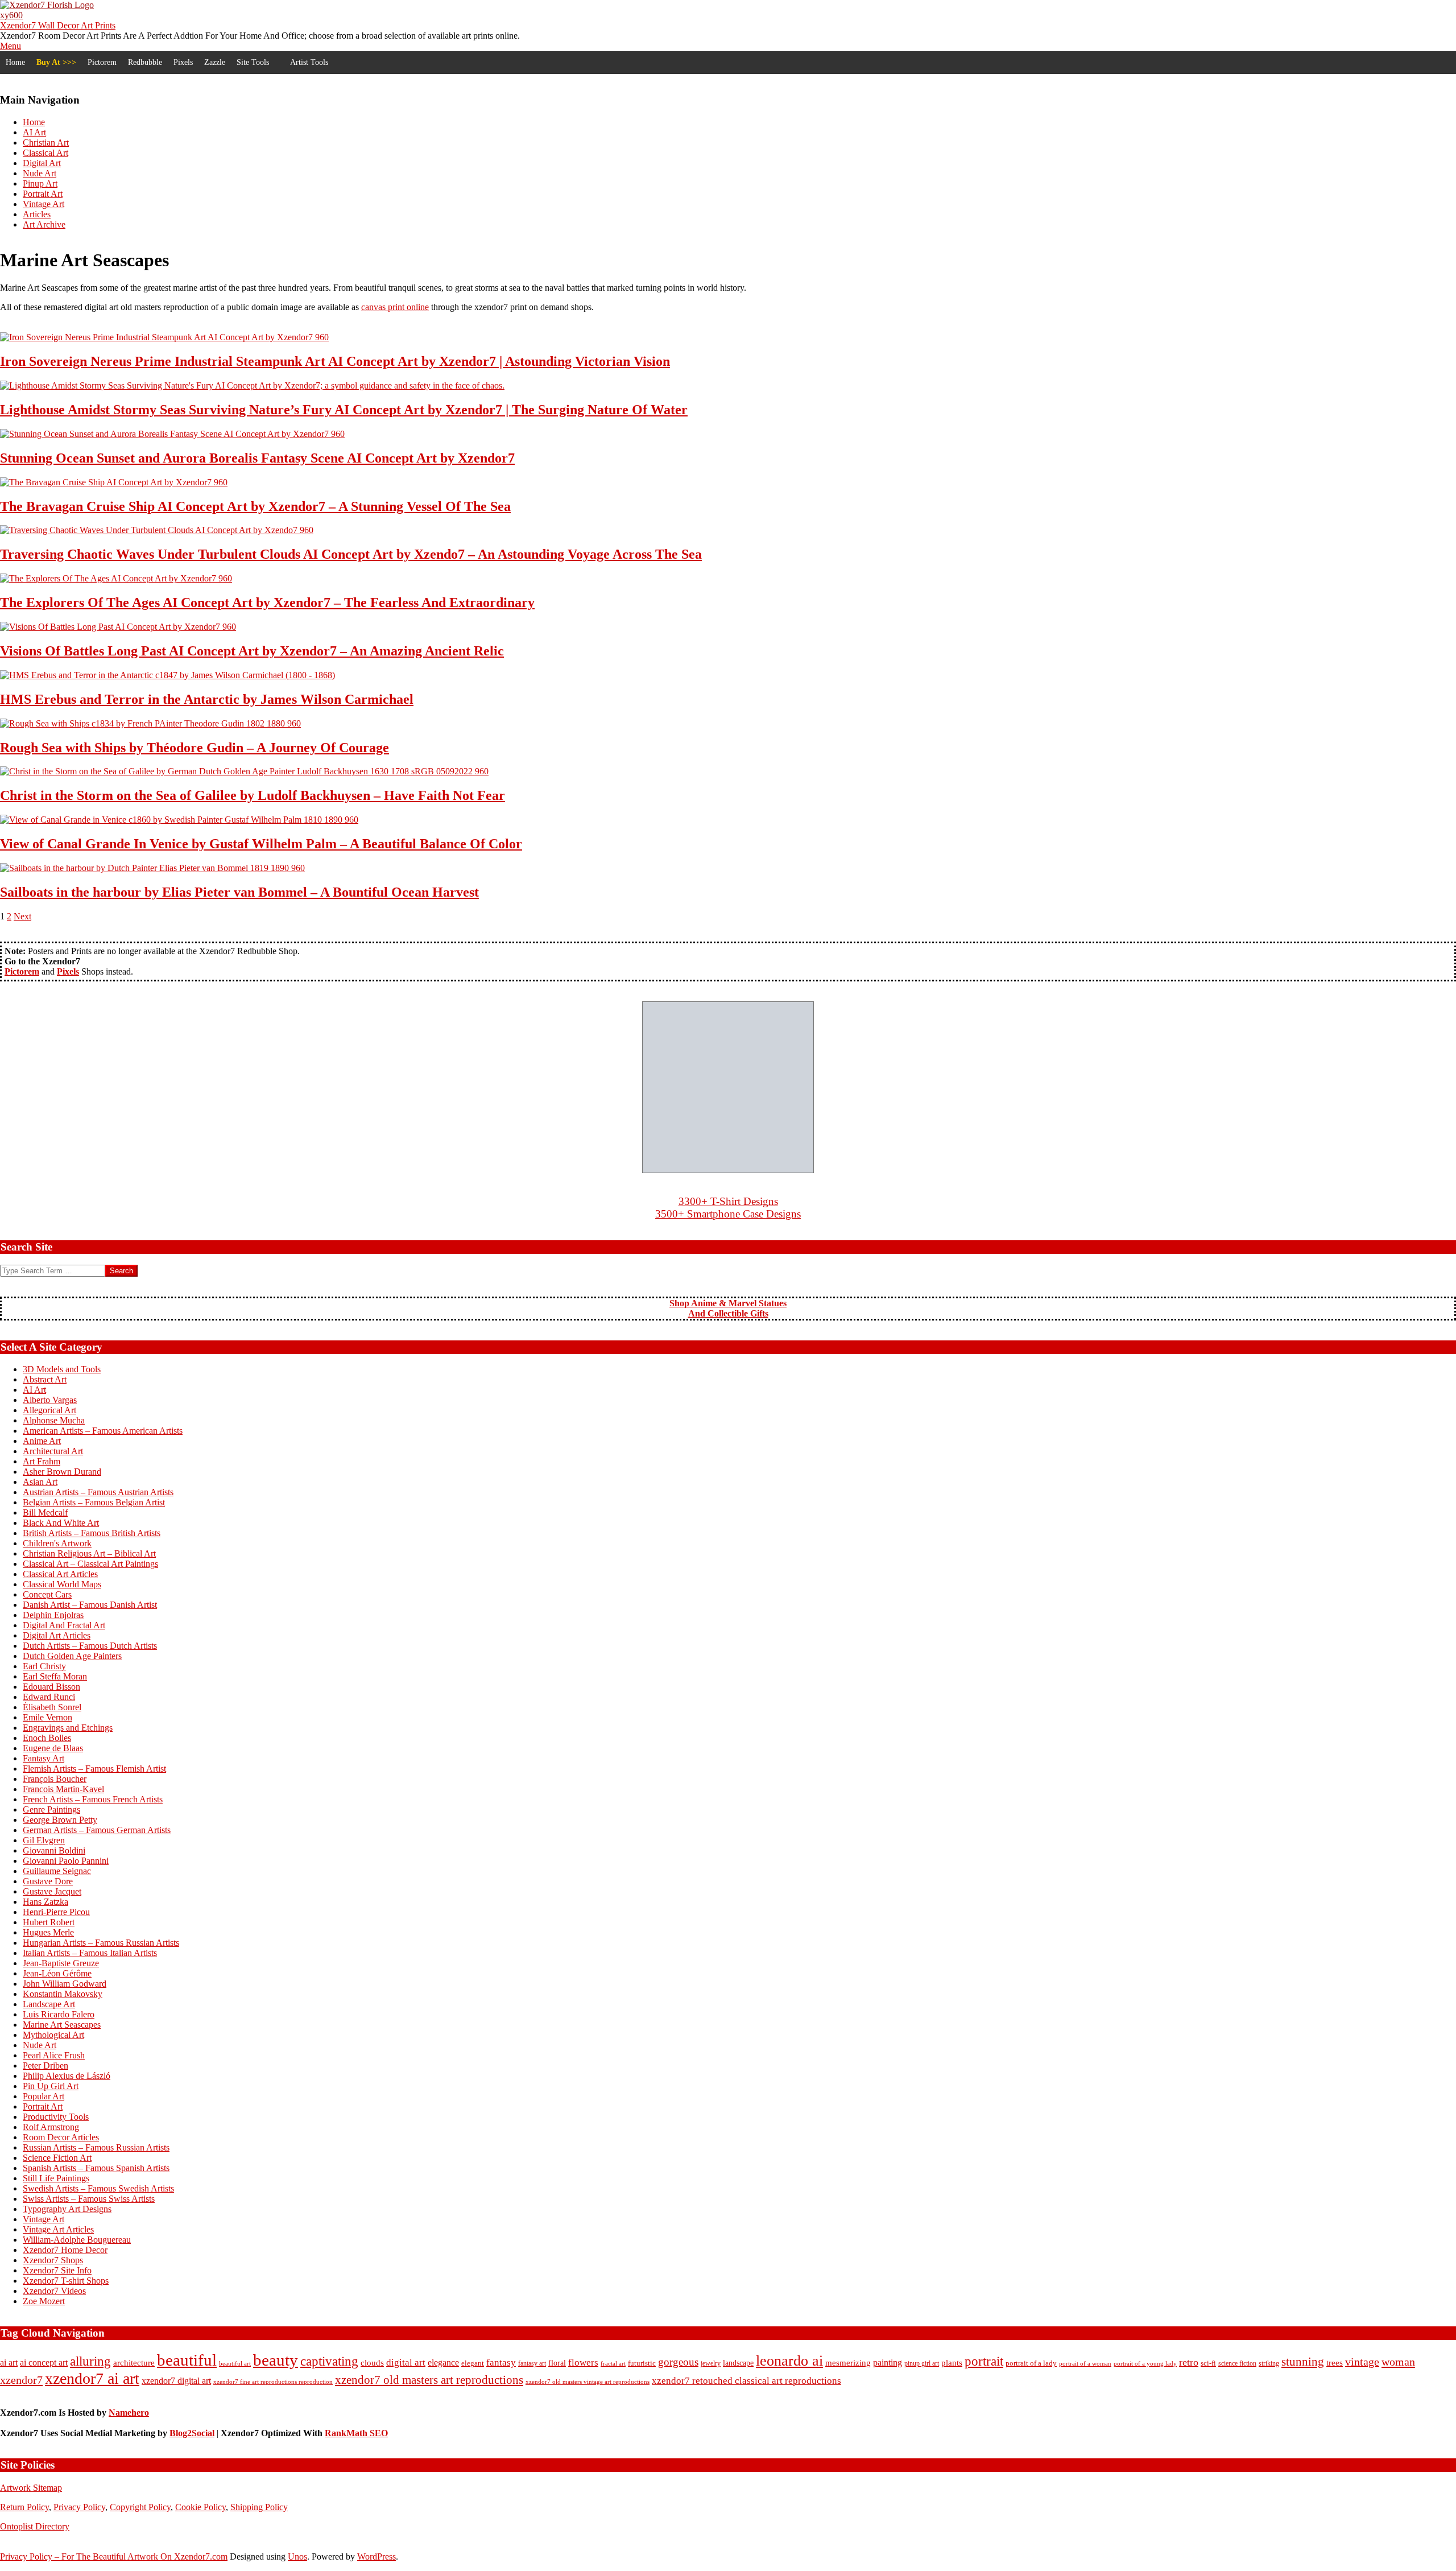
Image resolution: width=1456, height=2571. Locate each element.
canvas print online (395, 307)
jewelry (711, 2363)
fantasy (501, 2362)
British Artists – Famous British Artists (92, 1533)
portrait (984, 2361)
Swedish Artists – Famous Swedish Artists (98, 2188)
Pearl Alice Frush (54, 2055)
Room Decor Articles (61, 2137)
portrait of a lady (1031, 2363)
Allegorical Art (49, 1410)
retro (1189, 2362)
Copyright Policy (140, 2507)
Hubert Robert (49, 1922)
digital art (406, 2362)
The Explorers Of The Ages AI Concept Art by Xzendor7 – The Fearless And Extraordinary (267, 602)
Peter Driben (45, 2066)
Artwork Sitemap (31, 2488)
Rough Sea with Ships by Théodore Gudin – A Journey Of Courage (195, 748)
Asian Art (40, 1482)
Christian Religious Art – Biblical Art (89, 1553)
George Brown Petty (60, 1820)
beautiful (187, 2360)
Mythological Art (53, 2035)
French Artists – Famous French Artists (93, 1799)
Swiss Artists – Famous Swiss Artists (89, 2199)
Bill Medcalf (45, 1513)
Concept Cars (47, 1594)
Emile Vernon (47, 1717)
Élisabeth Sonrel (52, 1707)
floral (557, 2363)
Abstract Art (45, 1379)
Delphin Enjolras (53, 1615)
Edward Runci (49, 1697)
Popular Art (44, 2096)
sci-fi (1208, 2363)
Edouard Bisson (51, 1687)
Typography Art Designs (67, 2209)
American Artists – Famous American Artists (103, 1431)
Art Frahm (42, 1461)
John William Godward (65, 1984)
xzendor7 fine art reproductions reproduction (273, 2382)
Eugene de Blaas (53, 1748)
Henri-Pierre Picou (56, 1912)
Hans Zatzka (45, 1902)
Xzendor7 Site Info (57, 2270)
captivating (329, 2361)
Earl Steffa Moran (55, 1676)
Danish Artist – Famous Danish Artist (90, 1605)
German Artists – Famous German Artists (97, 1830)
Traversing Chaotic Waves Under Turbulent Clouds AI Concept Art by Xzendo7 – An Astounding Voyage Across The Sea (351, 554)
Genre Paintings (51, 1809)
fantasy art (532, 2364)
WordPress (377, 2556)
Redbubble (145, 62)
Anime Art (42, 1441)
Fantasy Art (44, 1758)
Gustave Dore (48, 1881)
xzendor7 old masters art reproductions (429, 2380)
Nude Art (40, 2045)
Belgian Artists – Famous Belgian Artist (94, 1502)
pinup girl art (922, 2363)
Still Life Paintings (56, 2178)
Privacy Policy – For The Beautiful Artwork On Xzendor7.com (114, 2556)
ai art (9, 2362)
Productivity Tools (56, 2117)
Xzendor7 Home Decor (65, 2250)
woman (1398, 2362)
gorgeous (678, 2362)
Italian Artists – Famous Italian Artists (90, 1953)
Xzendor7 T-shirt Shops (66, 2281)
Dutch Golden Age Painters (72, 1656)
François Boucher (55, 1779)
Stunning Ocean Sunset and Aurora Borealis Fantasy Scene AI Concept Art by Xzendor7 (257, 458)
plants (952, 2363)
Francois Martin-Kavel (63, 1789)
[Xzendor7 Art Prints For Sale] (728, 1087)
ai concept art (44, 2362)
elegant (473, 2363)
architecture (134, 2363)
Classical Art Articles (60, 1574)
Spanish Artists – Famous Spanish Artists (96, 2168)
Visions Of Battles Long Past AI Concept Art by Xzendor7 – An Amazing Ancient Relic (252, 651)
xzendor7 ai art (92, 2378)
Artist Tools (309, 62)
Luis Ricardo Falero (59, 2014)
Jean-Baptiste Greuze (61, 1963)
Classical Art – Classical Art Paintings (90, 1564)
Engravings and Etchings (68, 1728)
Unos (297, 2556)
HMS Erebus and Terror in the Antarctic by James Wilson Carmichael (207, 699)
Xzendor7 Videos (54, 2291)
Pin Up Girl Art (51, 2086)
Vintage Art (44, 2219)
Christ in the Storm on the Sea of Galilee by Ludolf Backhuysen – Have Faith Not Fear (253, 795)
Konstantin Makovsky (63, 1994)
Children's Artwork (57, 1543)
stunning (1303, 2362)
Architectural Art (53, 1451)
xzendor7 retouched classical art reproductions (746, 2381)
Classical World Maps (62, 1584)
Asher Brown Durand (62, 1472)
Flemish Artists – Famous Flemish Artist (94, 1769)
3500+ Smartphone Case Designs (728, 1214)
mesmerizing (848, 2363)
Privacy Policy (79, 2507)
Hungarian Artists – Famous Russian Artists (101, 1943)
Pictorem (102, 62)
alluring (90, 2361)
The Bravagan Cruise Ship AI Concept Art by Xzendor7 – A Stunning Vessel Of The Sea (255, 506)
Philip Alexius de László (67, 2076)
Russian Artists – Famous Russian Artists (96, 2147)
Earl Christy (44, 1666)
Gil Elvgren (44, 1840)
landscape (738, 2363)
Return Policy (24, 2507)
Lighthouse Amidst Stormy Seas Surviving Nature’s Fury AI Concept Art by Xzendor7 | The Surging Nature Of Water (344, 410)
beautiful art (235, 2364)
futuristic (642, 2363)
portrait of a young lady (1145, 2363)
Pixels (183, 62)
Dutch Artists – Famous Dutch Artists (90, 1646)
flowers (583, 2362)
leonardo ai (789, 2361)
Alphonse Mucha (54, 1420)
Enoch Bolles (47, 1738)
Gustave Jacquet (52, 1891)
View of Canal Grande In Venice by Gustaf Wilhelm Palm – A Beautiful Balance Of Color (261, 844)
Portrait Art (43, 2106)
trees (1335, 2362)
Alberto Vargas (50, 1400)
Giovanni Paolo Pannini (66, 1861)
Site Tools (253, 62)
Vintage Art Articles (58, 2229)
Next (22, 916)
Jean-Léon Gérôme (57, 1973)
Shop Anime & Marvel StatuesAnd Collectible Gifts (728, 1308)
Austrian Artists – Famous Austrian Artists (98, 1492)
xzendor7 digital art (176, 2381)
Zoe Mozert (44, 2301)
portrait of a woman (1085, 2363)
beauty (276, 2360)
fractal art (613, 2363)
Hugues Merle (48, 1932)
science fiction (1237, 2363)
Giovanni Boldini (54, 1850)
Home (15, 62)
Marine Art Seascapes (62, 2025)
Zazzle (215, 62)
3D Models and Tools (62, 1369)
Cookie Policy (200, 2507)
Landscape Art (49, 2004)
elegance (443, 2362)
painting (888, 2362)
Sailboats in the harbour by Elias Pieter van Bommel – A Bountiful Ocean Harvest (239, 892)
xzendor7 (21, 2380)
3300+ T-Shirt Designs (728, 1201)
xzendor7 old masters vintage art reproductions (588, 2382)
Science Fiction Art (57, 2158)
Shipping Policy (259, 2507)
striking (1269, 2363)
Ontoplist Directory (35, 2526)
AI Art (34, 1390)
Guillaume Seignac (57, 1871)
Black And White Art (61, 1523)
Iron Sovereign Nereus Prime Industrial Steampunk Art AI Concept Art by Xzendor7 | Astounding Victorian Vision (335, 361)
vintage (1362, 2362)
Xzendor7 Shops (53, 2260)
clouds (372, 2363)
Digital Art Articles (57, 1635)
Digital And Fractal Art (64, 1625)
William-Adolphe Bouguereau (77, 2240)
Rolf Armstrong (51, 2127)
